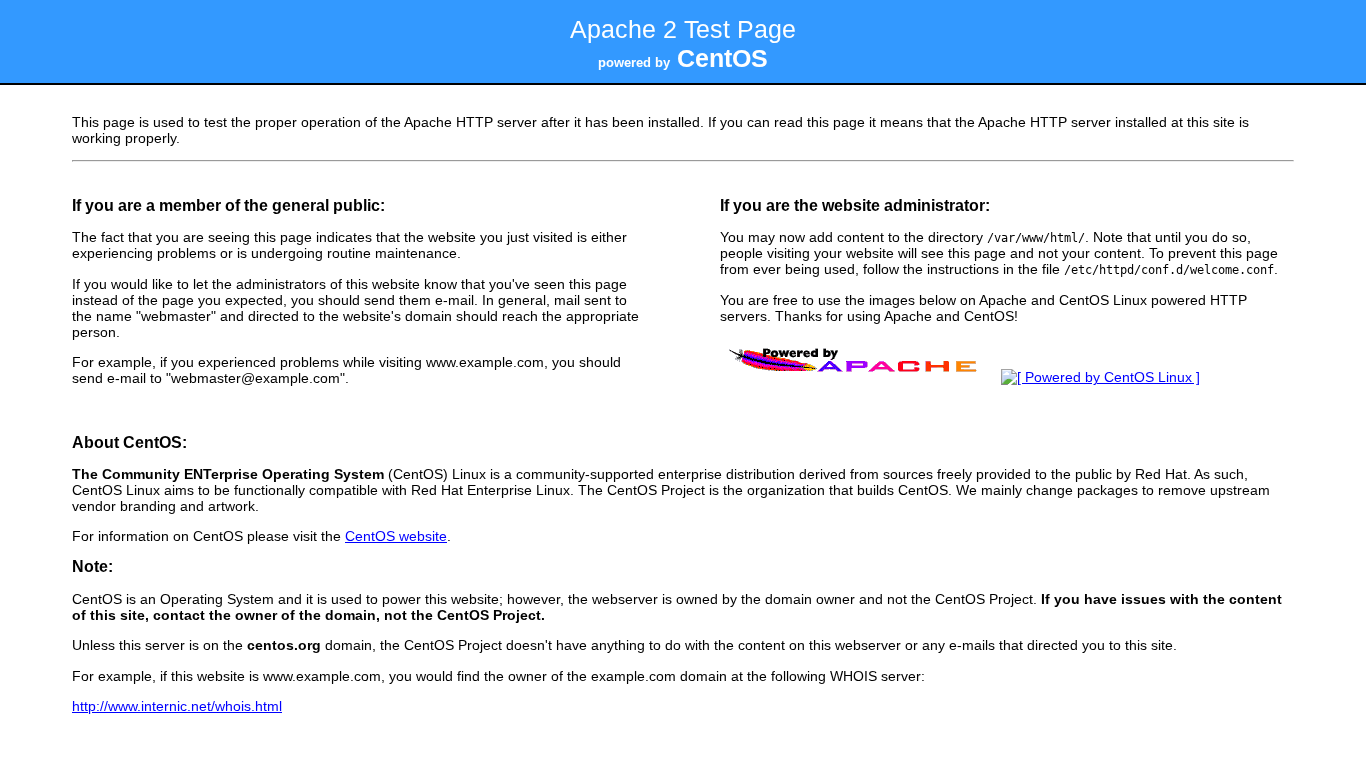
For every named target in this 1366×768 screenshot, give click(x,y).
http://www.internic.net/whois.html (177, 706)
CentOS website (396, 536)
